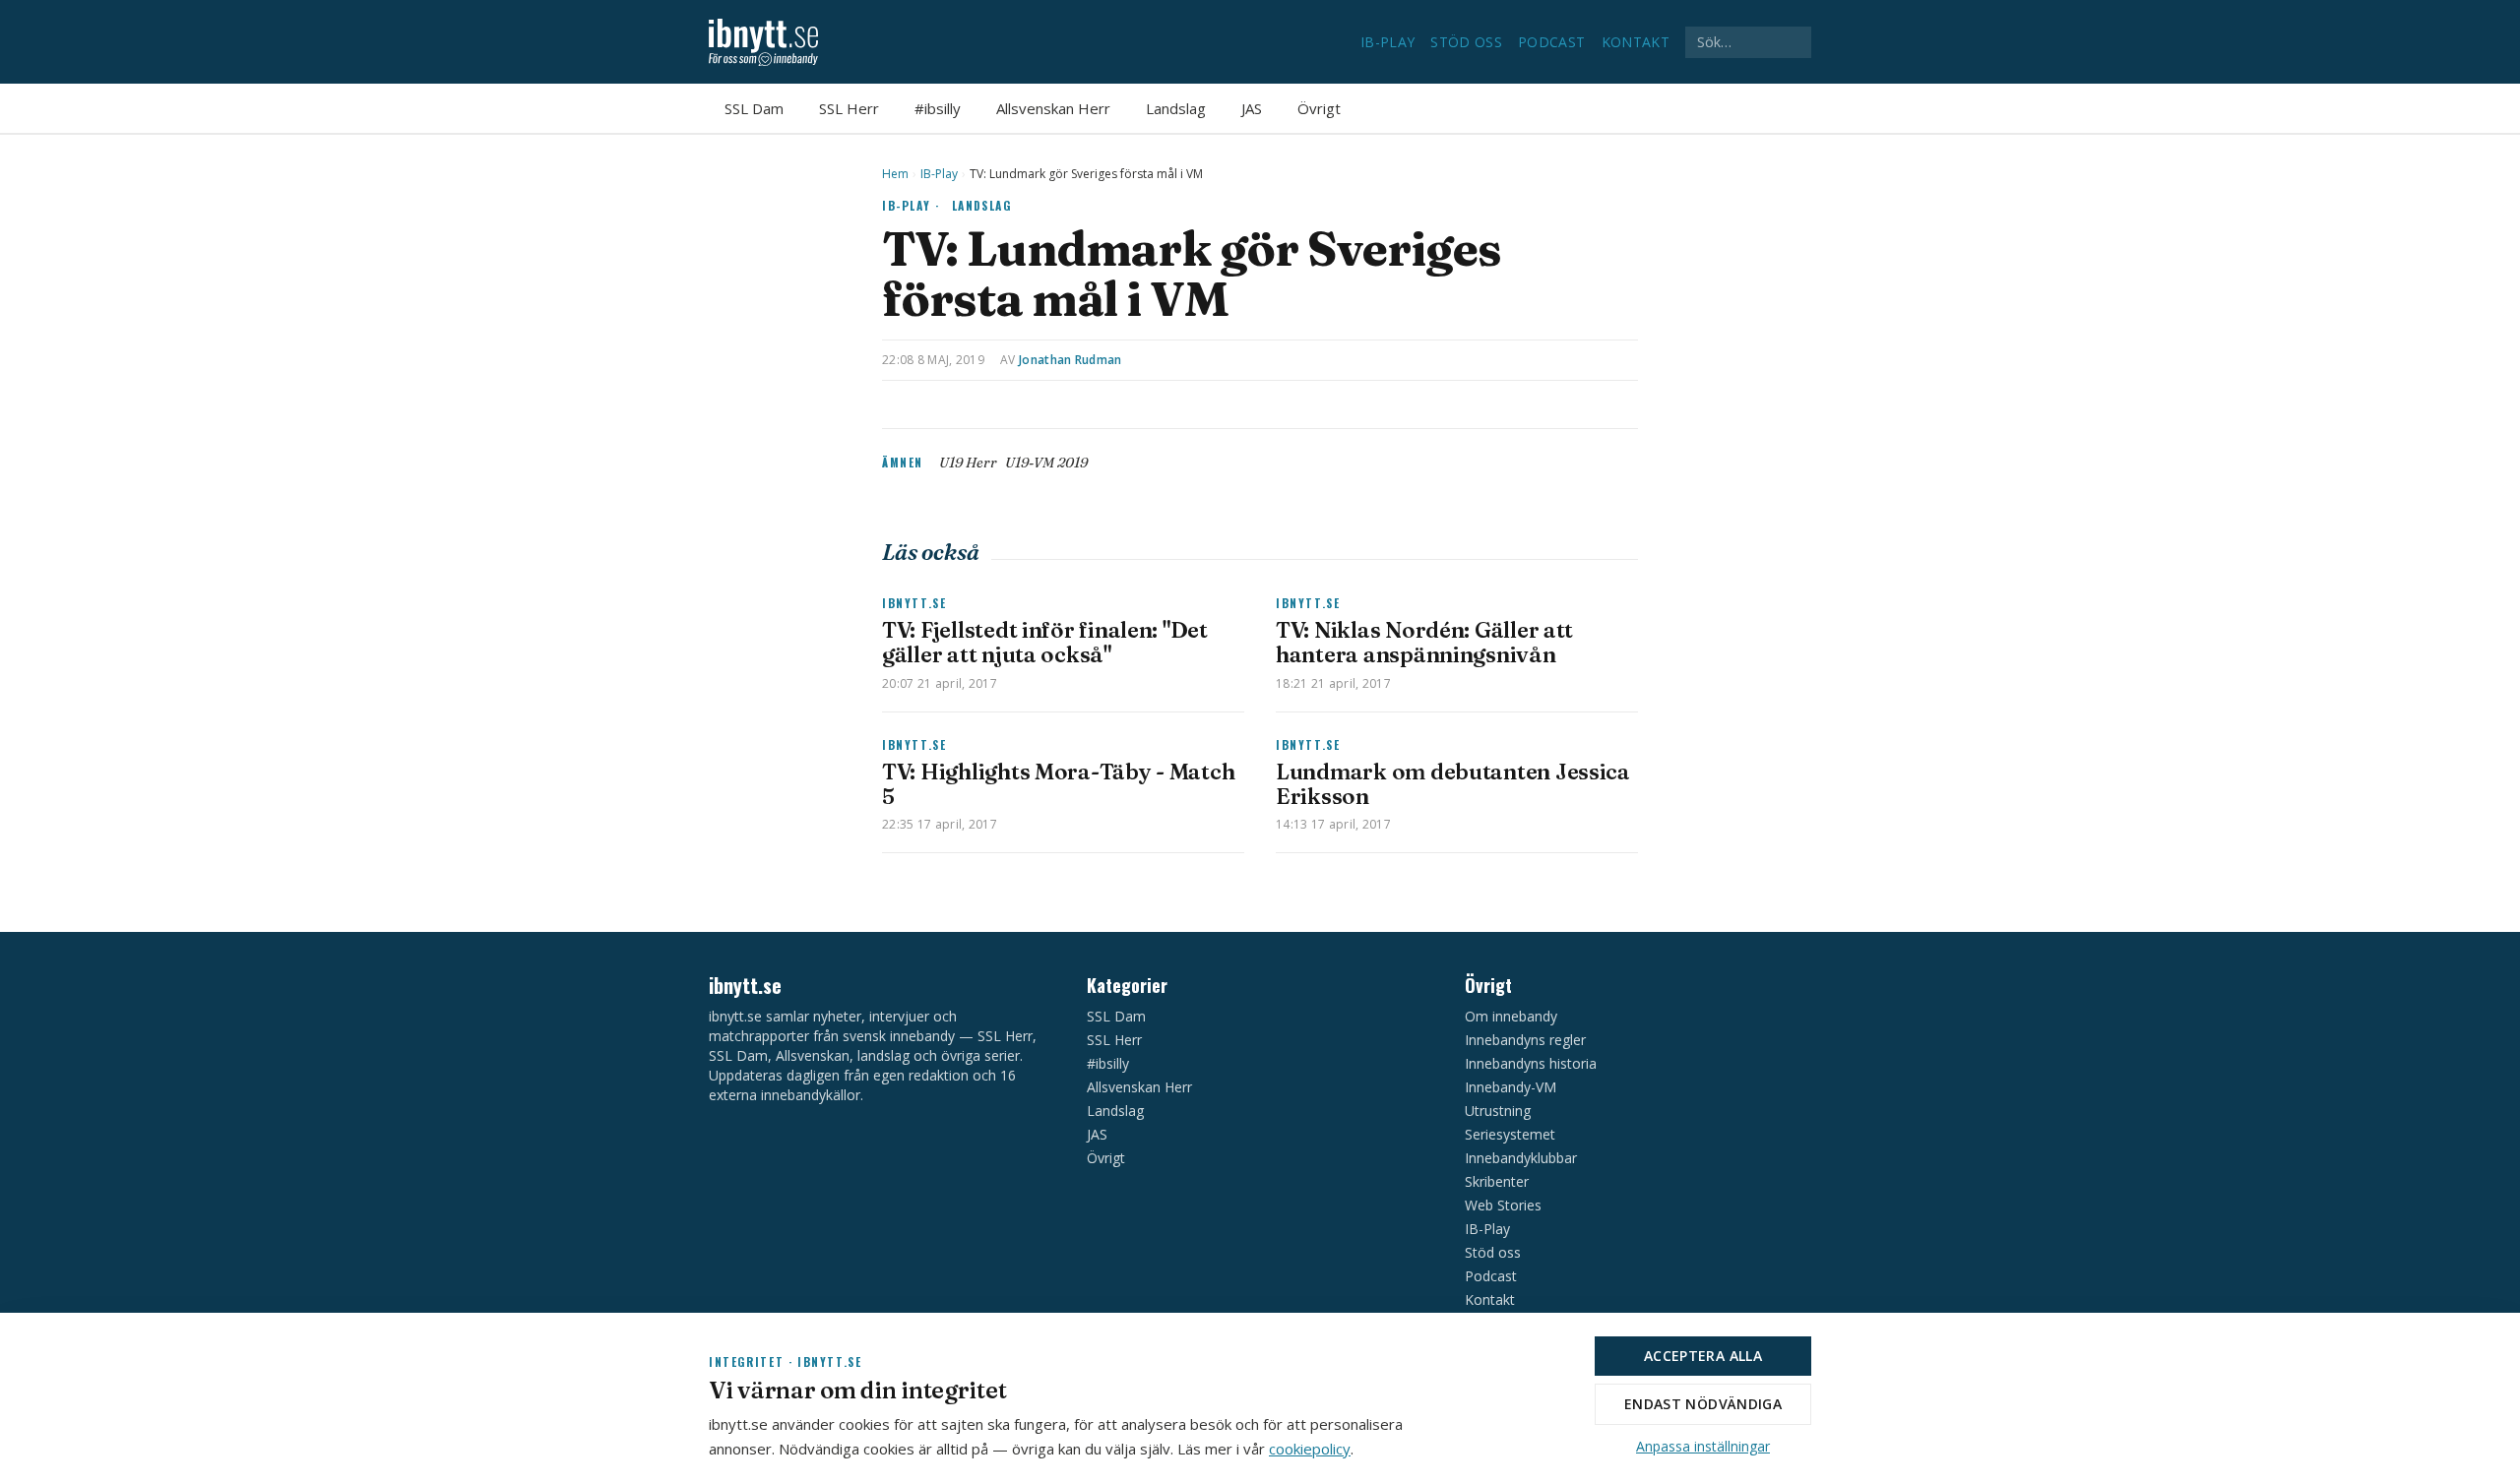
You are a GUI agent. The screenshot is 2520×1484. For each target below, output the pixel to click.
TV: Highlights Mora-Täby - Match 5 (1058, 784)
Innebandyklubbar (1521, 1158)
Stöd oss (1466, 42)
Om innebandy (1511, 1016)
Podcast (1551, 42)
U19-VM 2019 (1046, 463)
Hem (895, 174)
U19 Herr (968, 463)
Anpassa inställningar (1703, 1446)
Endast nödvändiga (1703, 1404)
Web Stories (1503, 1205)
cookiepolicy (1310, 1449)
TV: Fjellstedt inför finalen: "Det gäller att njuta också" (1045, 642)
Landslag (1176, 108)
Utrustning (1498, 1111)
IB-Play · (911, 205)
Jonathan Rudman (1071, 360)
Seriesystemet (1510, 1134)
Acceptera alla (1703, 1356)
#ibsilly (938, 108)
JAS (1252, 108)
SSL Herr (849, 108)
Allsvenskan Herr (1053, 108)
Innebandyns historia (1531, 1063)
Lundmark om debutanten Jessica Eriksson (1453, 784)
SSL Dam (754, 108)
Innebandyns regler (1525, 1040)
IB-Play (1387, 42)
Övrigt (1319, 108)
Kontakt (1636, 42)
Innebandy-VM (1511, 1087)
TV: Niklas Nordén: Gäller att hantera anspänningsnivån (1424, 642)
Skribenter (1497, 1181)
